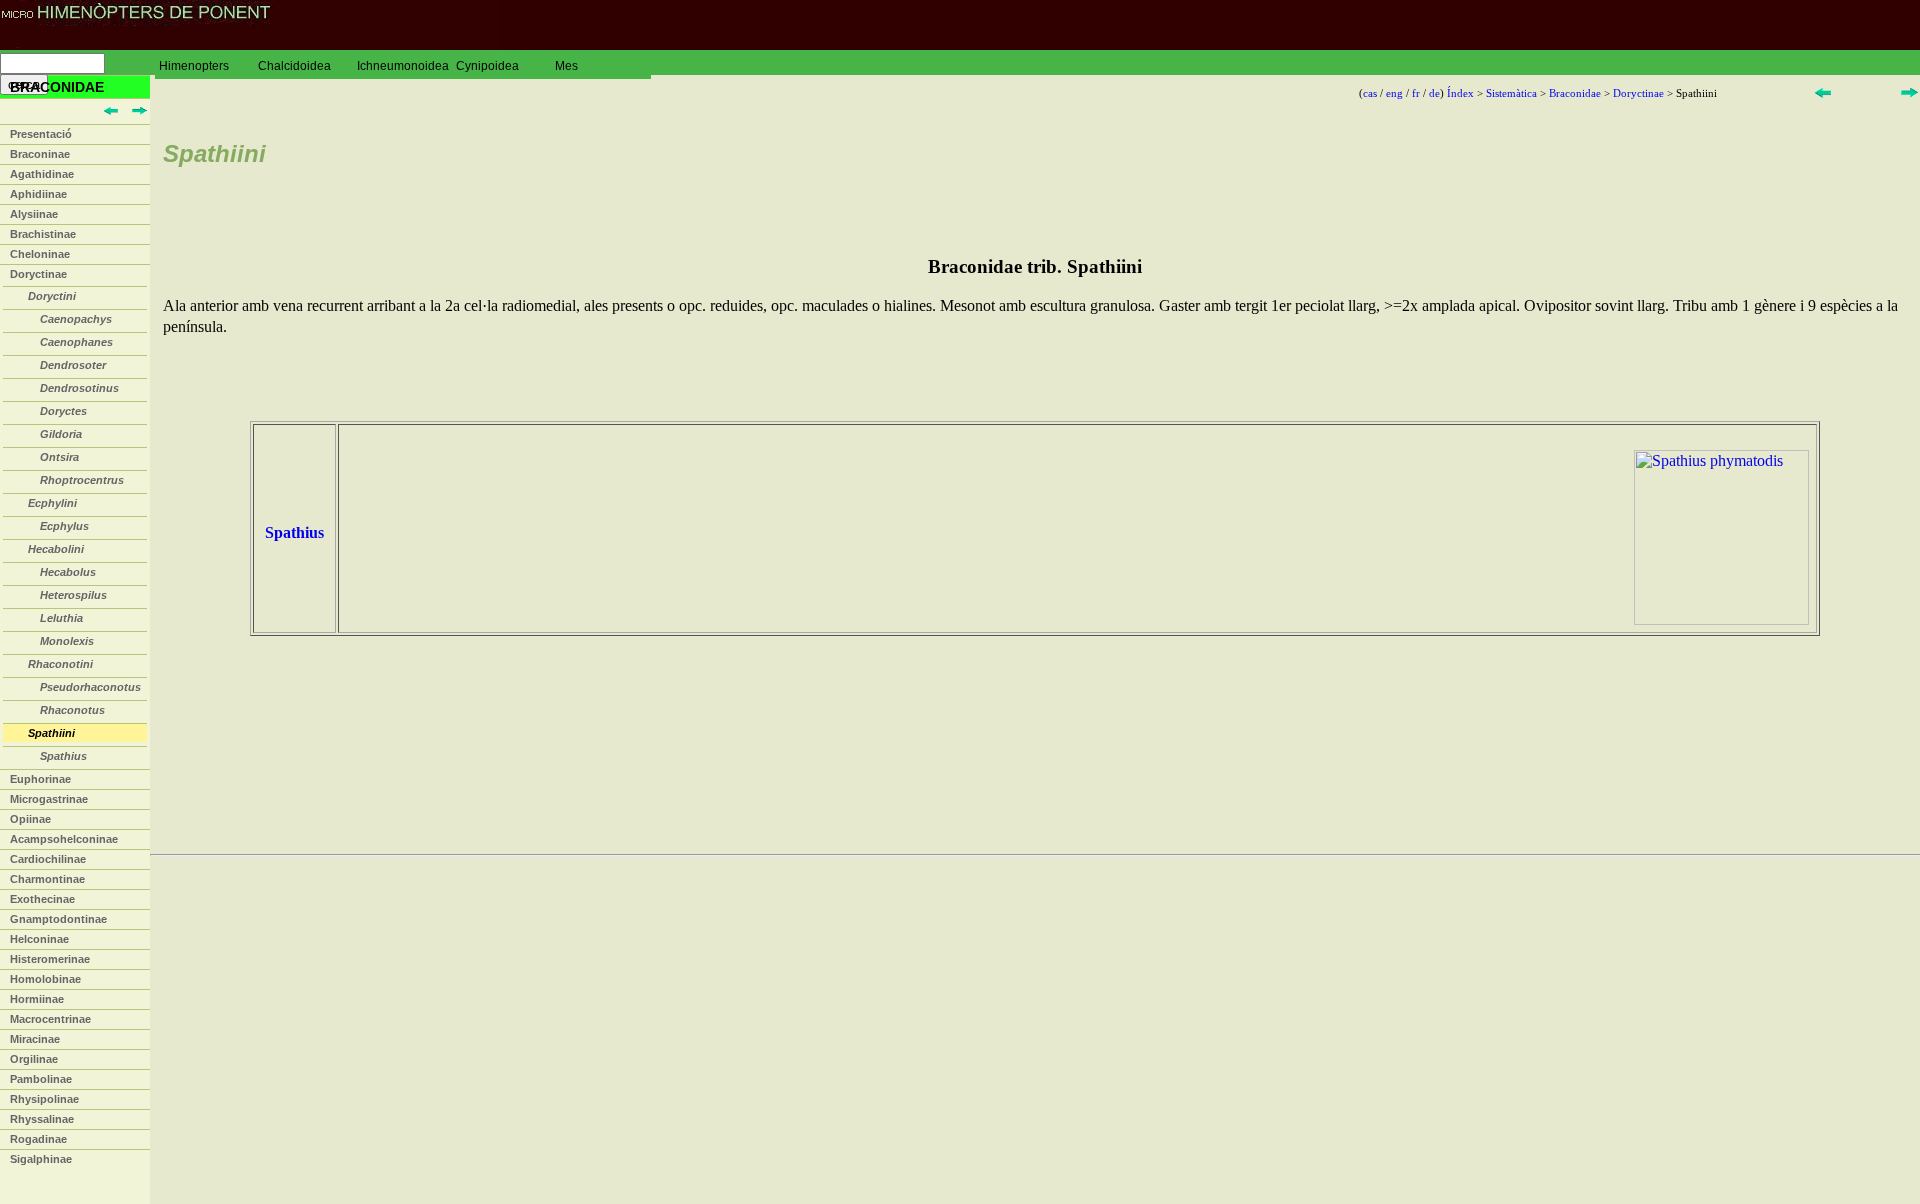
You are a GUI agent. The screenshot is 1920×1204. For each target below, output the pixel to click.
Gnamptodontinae (58, 919)
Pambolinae (41, 1079)
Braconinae (40, 154)
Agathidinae (42, 174)
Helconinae (39, 939)
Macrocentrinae (50, 1019)
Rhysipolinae (44, 1099)
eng (1394, 93)
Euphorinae (40, 779)
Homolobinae (45, 979)
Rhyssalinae (42, 1119)
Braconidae (1575, 93)
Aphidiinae (38, 194)
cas (1370, 93)
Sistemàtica (1511, 93)
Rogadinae (38, 1139)
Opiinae (30, 819)
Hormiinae (37, 999)
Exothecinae (42, 899)
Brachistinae (43, 234)
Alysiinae (34, 214)
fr (1416, 93)
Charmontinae (47, 879)
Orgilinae (34, 1059)
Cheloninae (40, 254)
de (1434, 93)
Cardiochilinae (48, 859)
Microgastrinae (49, 799)
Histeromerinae (50, 959)
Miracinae (35, 1039)
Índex (1460, 93)
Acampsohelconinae (64, 839)
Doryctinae (38, 274)
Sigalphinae (41, 1159)
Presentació (41, 134)
